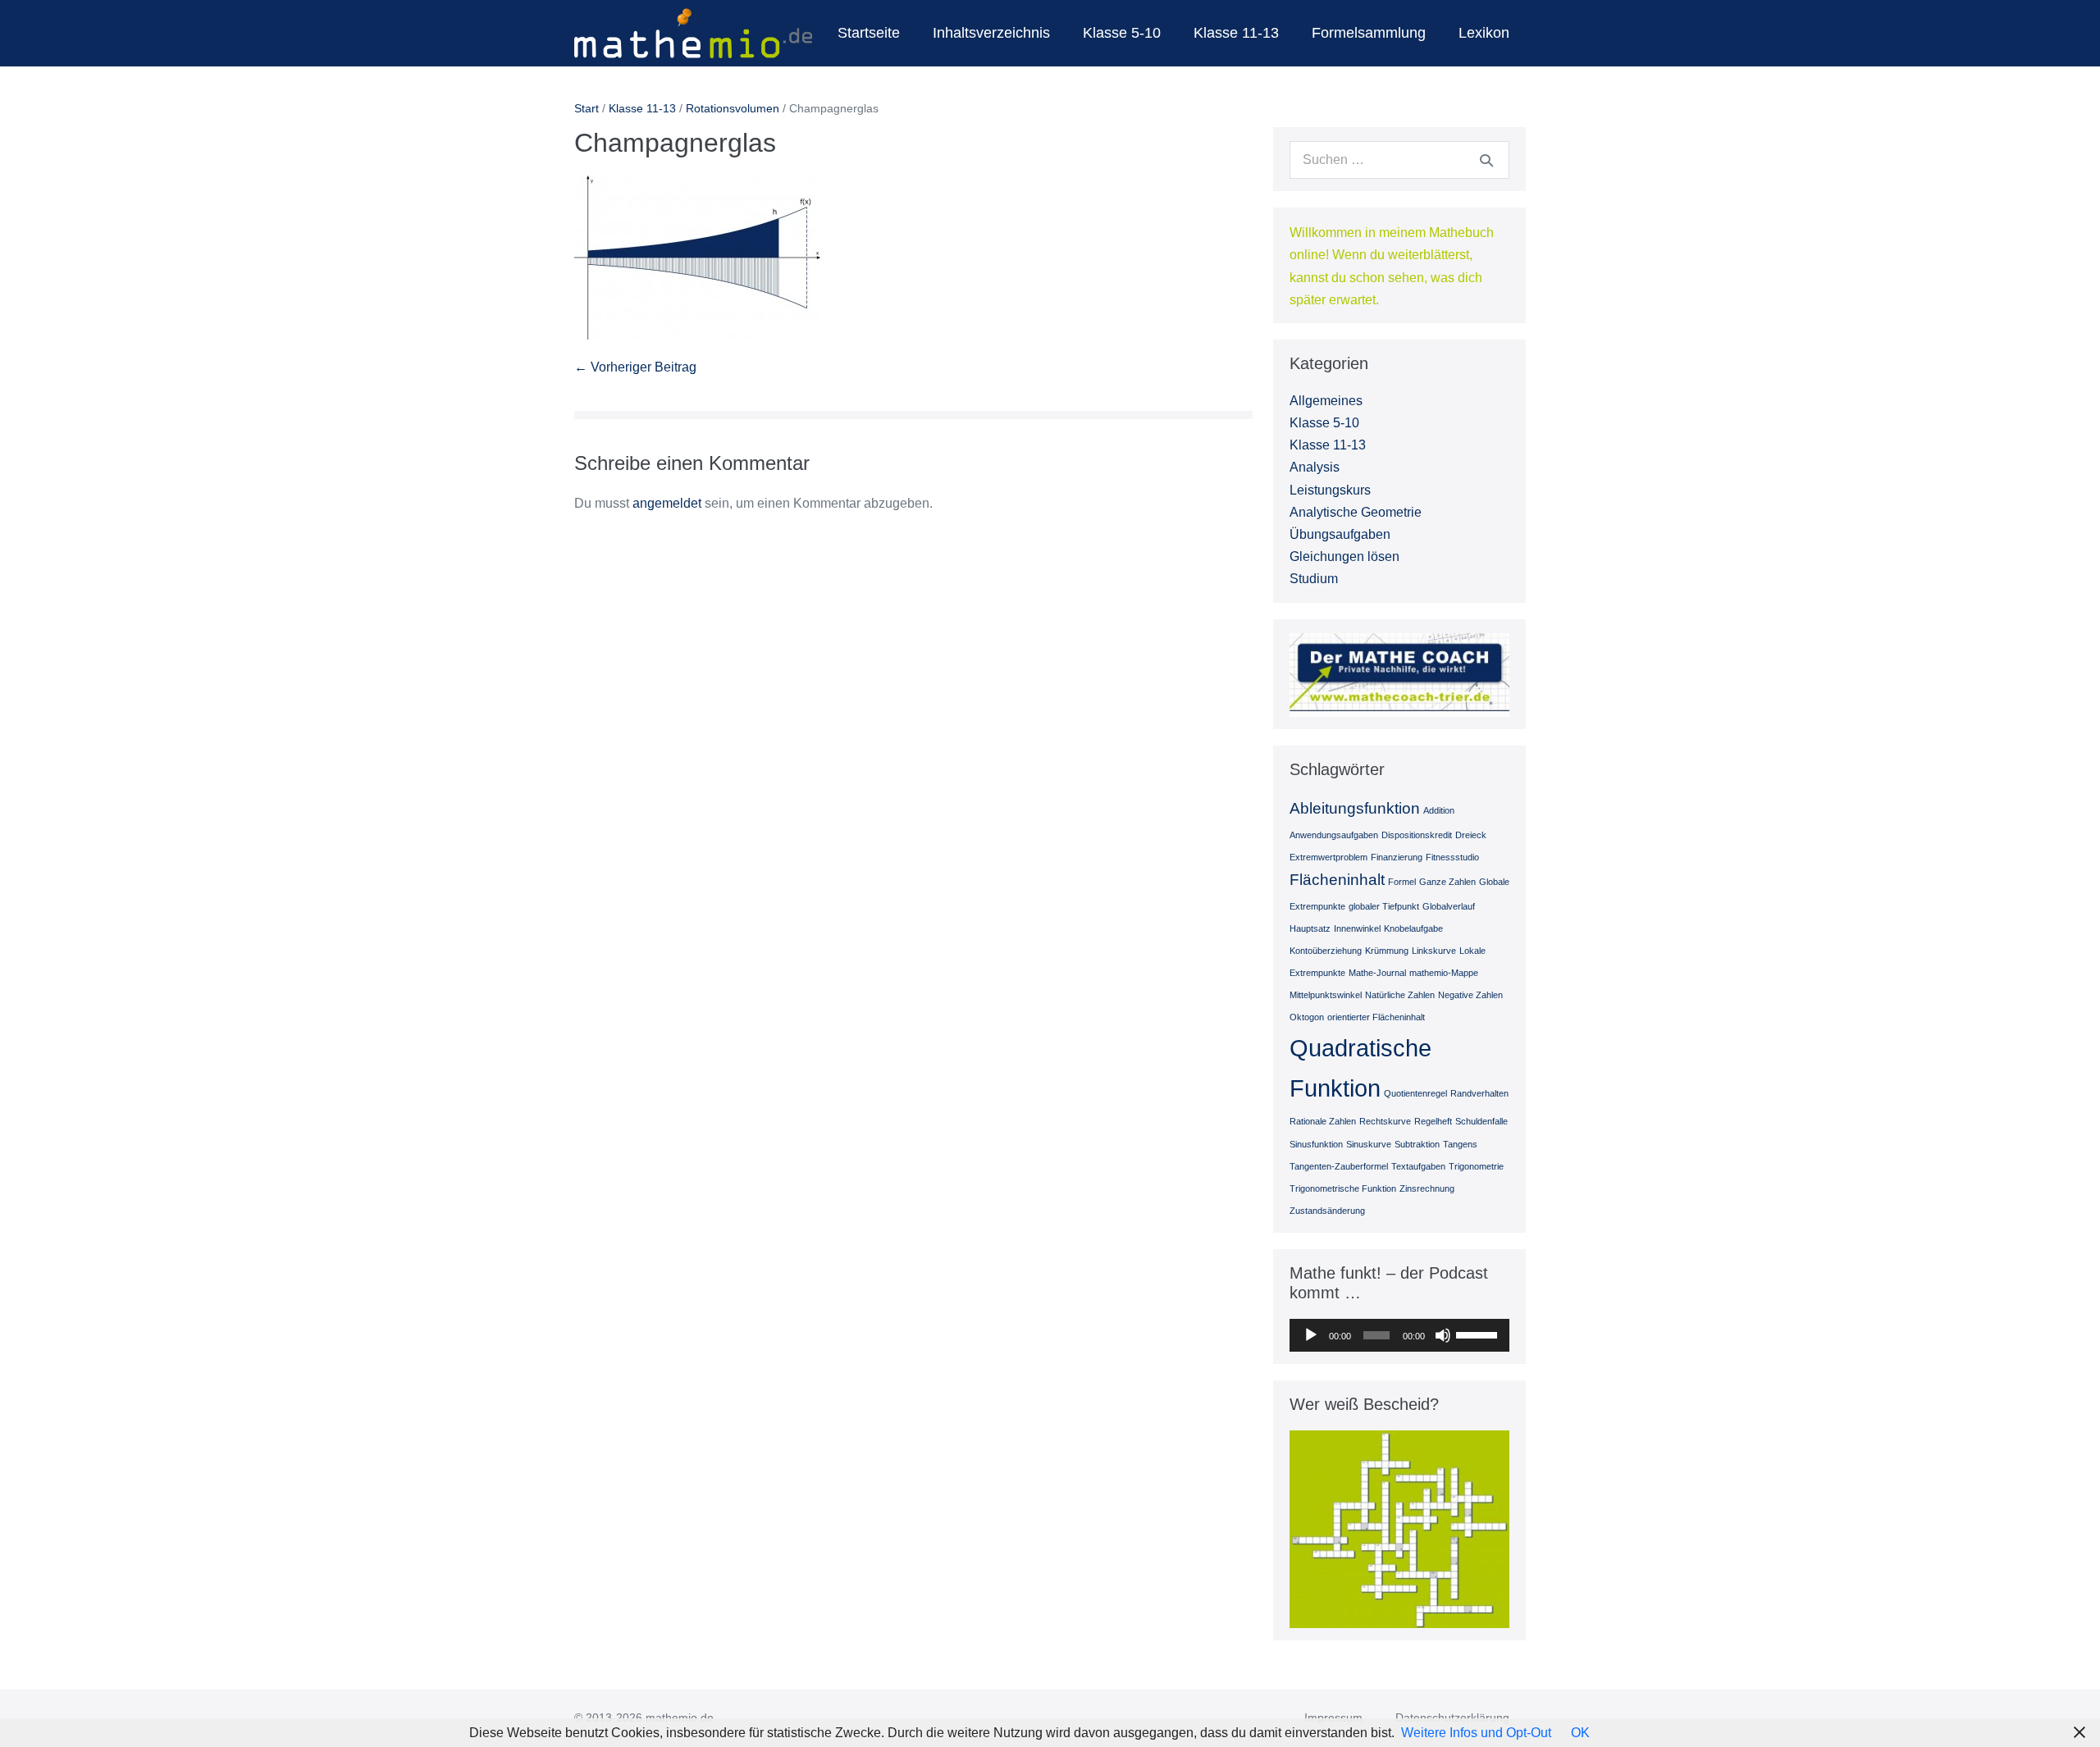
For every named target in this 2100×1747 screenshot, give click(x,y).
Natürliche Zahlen (1400, 995)
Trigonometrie (1476, 1166)
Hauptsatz (1310, 928)
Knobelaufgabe (1413, 928)
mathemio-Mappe (1444, 973)
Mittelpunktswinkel (1326, 995)
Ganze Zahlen (1447, 882)
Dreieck (1471, 835)
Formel (1402, 882)
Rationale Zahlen (1323, 1121)
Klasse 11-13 (1236, 33)
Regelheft (1433, 1121)
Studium (1314, 579)
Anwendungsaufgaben (1334, 835)
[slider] (1479, 1334)
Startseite (869, 33)
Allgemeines (1326, 401)
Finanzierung (1397, 857)
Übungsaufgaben (1340, 534)
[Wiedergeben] (1311, 1335)
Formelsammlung (1369, 33)
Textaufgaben (1418, 1166)
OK (1580, 1733)
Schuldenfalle (1481, 1121)
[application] (1399, 1335)
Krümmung (1387, 951)
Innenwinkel (1357, 928)
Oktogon (1307, 1017)
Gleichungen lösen (1344, 556)
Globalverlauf (1449, 906)
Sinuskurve (1369, 1144)
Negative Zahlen (1470, 995)
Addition (1439, 810)
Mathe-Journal (1377, 973)
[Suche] (1486, 160)
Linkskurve (1434, 951)
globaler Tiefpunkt (1384, 906)
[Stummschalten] (1443, 1335)
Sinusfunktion (1316, 1144)
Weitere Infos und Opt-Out (1476, 1733)
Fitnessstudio (1452, 857)
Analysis (1315, 467)
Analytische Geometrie (1356, 512)
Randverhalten (1479, 1093)
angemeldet (667, 503)
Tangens (1460, 1144)
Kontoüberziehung (1326, 951)
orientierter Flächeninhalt (1376, 1017)
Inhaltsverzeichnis (991, 33)
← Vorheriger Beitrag (635, 367)
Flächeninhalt (1337, 880)
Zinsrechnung (1427, 1188)
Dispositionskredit (1417, 835)
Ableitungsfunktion (1355, 808)
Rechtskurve (1385, 1121)
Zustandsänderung (1327, 1211)
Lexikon (1484, 33)
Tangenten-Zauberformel (1339, 1166)
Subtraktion (1417, 1144)
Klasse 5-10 (1122, 33)
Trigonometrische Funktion (1343, 1188)
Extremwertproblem (1328, 857)
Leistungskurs (1330, 490)
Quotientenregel (1415, 1093)
